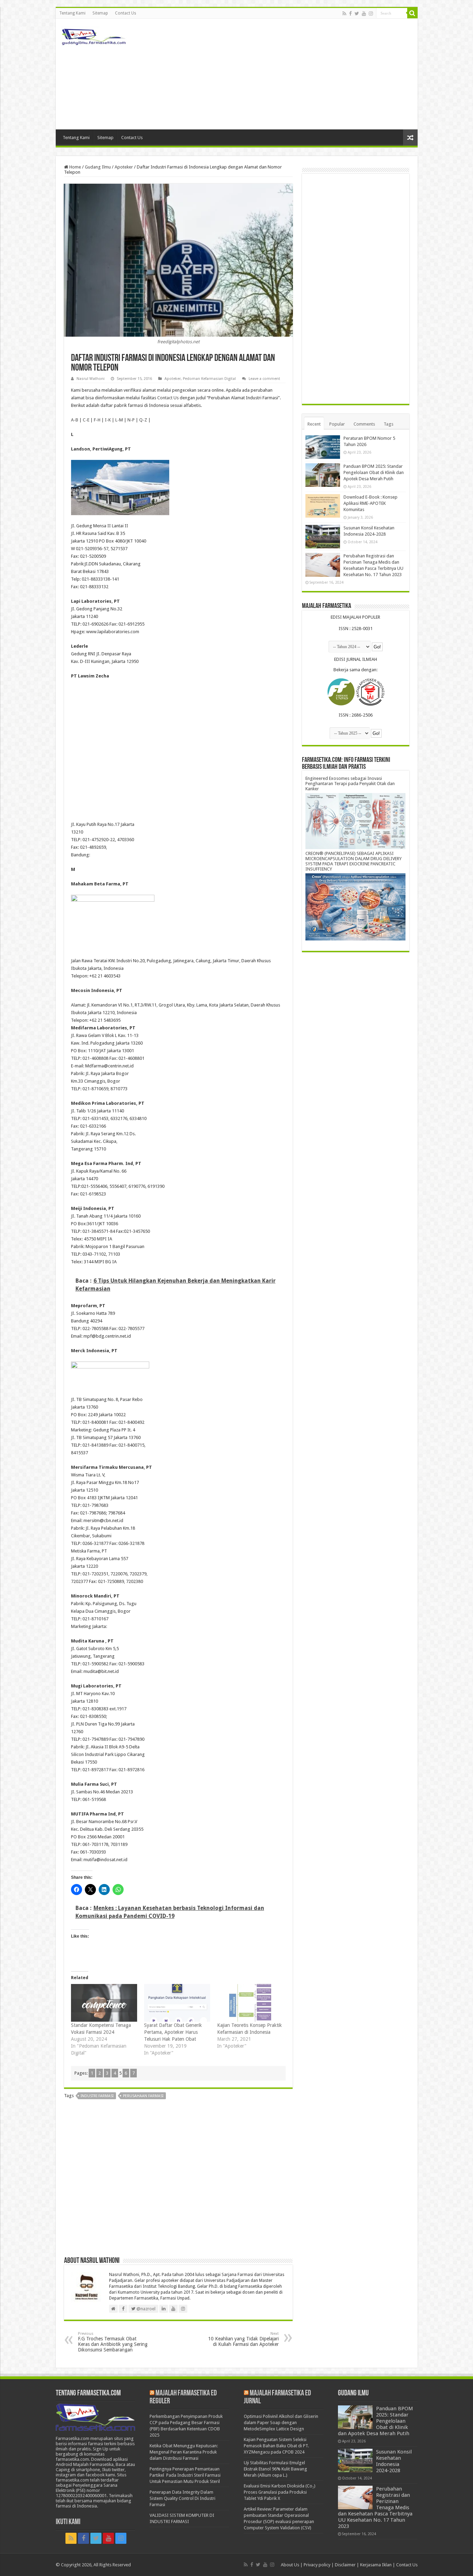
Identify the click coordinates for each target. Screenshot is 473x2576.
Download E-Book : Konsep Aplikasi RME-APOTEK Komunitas (371, 503)
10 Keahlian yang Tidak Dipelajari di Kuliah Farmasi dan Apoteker (243, 2339)
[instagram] (371, 13)
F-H (97, 420)
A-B (75, 420)
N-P (131, 420)
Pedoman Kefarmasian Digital (209, 379)
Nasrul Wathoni (91, 379)
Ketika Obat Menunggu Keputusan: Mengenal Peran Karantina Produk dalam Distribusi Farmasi (184, 2452)
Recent (314, 424)
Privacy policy (317, 2565)
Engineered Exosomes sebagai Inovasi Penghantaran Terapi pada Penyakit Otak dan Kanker (350, 784)
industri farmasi (97, 2096)
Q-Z (143, 420)
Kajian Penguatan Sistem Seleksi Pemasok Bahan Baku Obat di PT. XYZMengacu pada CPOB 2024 (276, 2446)
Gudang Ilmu (98, 167)
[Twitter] (357, 13)
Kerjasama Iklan (376, 2565)
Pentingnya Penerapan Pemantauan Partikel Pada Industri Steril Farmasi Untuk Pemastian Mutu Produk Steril (185, 2475)
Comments (364, 424)
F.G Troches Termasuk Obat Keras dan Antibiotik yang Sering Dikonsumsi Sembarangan (113, 2342)
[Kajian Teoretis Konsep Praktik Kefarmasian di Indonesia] (250, 2003)
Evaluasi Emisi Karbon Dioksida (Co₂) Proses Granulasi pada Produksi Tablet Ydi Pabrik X (280, 2492)
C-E (86, 420)
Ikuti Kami (68, 2522)
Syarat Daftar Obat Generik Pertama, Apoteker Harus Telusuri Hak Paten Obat (173, 2032)
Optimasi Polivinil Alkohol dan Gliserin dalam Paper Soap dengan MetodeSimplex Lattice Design (281, 2423)
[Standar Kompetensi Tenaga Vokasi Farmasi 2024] (104, 2003)
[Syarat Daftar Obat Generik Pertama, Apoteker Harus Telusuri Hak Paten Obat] (177, 2003)
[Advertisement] (286, 74)
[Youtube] (364, 13)
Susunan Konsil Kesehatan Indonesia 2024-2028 (394, 2461)
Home (75, 167)
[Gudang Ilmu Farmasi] (94, 35)
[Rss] (344, 13)
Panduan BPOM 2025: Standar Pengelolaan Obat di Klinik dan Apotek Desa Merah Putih (374, 472)
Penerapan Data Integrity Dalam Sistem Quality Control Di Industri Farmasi (182, 2498)
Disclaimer (345, 2565)
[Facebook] (350, 13)
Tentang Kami (72, 13)
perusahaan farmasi (143, 2096)
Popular (337, 424)
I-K (108, 420)
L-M (119, 420)
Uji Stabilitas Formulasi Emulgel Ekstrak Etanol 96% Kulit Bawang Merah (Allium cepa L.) (275, 2469)
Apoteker (124, 167)
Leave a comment (264, 379)
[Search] (412, 13)
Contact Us (126, 13)
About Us (290, 2565)
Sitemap (100, 13)
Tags (389, 424)
